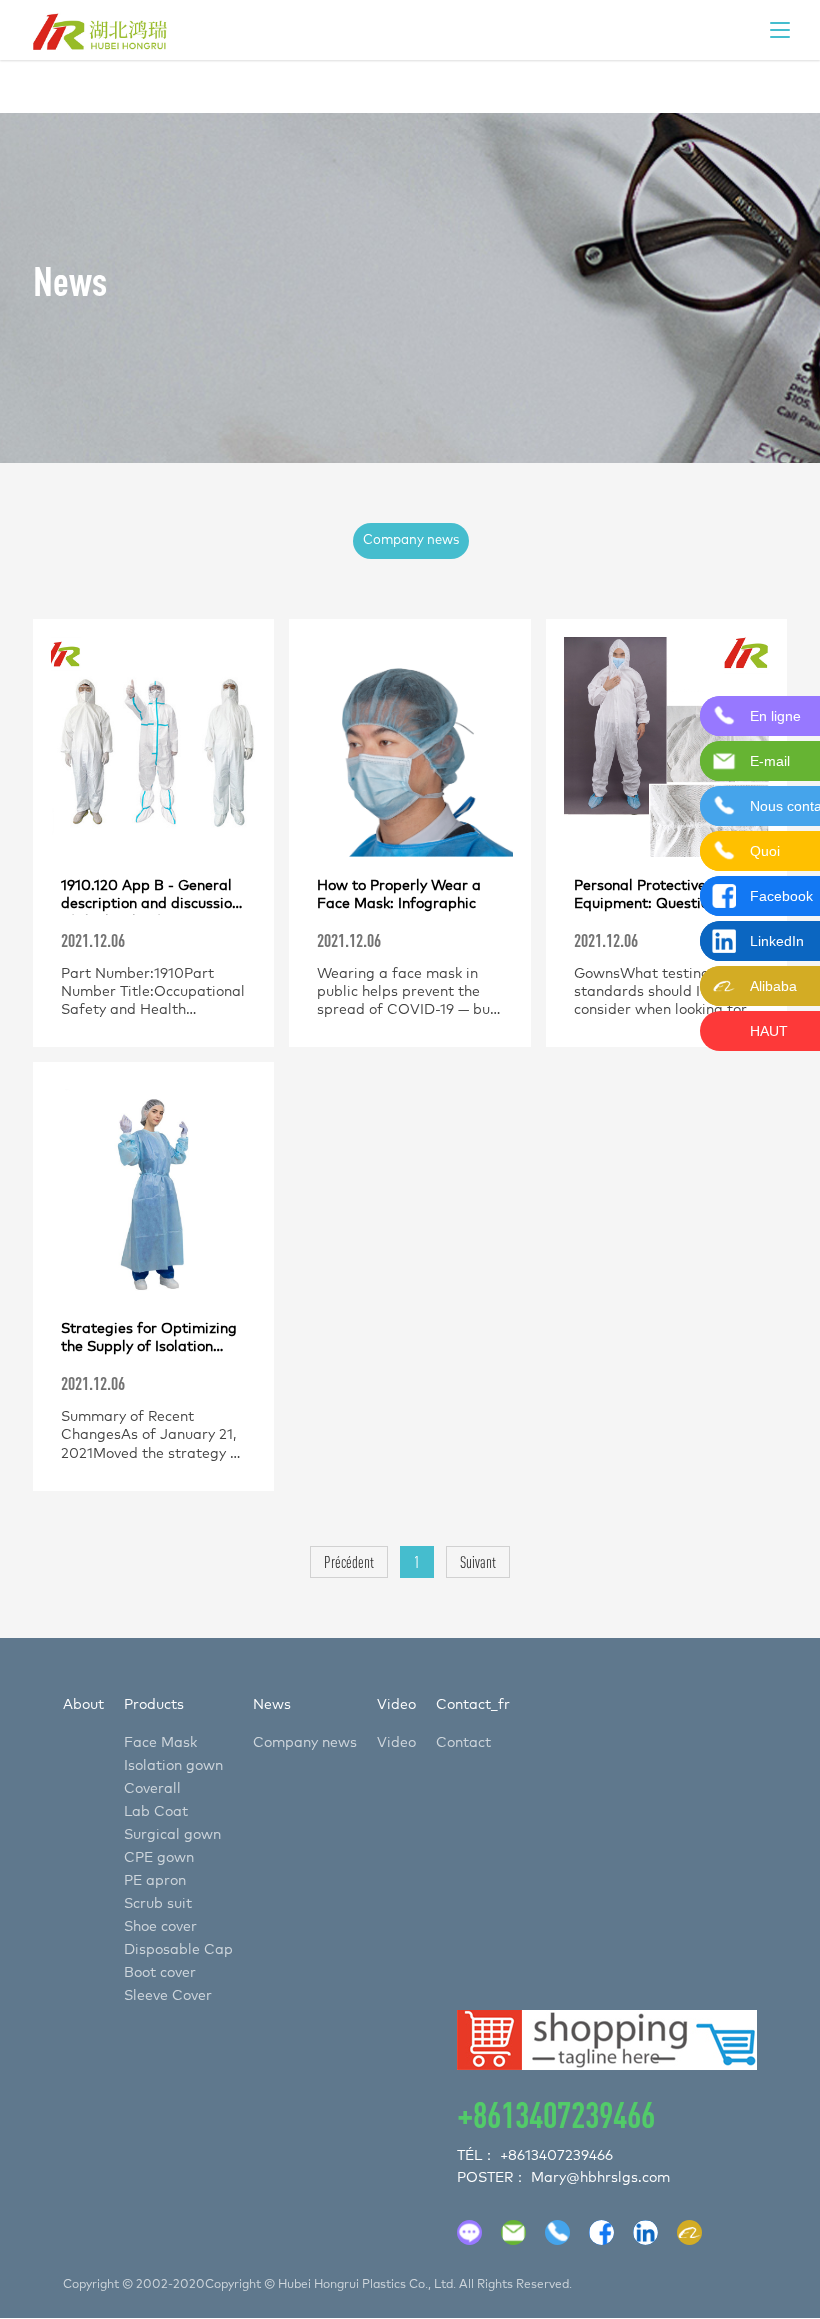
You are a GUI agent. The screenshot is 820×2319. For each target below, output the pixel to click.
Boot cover (160, 1973)
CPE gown (159, 1858)
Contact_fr (473, 1705)
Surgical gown (172, 1835)
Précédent (349, 1562)
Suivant (478, 1562)
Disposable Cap (178, 1950)
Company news (411, 540)
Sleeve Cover (168, 1996)
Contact (463, 1743)
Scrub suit (158, 1904)
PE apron (155, 1881)
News (272, 1705)
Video (396, 1705)
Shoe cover (160, 1927)
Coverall (152, 1789)
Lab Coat (156, 1812)
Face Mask (160, 1743)
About (83, 1705)
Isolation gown (173, 1766)
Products (154, 1705)
